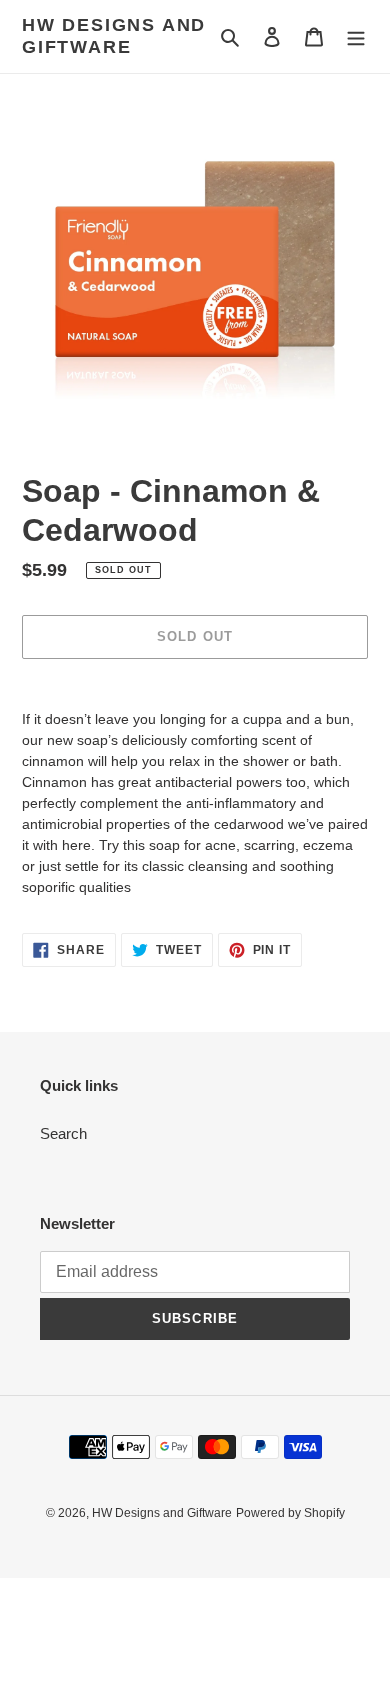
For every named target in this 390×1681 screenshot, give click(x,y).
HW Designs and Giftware (114, 36)
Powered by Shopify (290, 1513)
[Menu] (356, 36)
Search (63, 1133)
